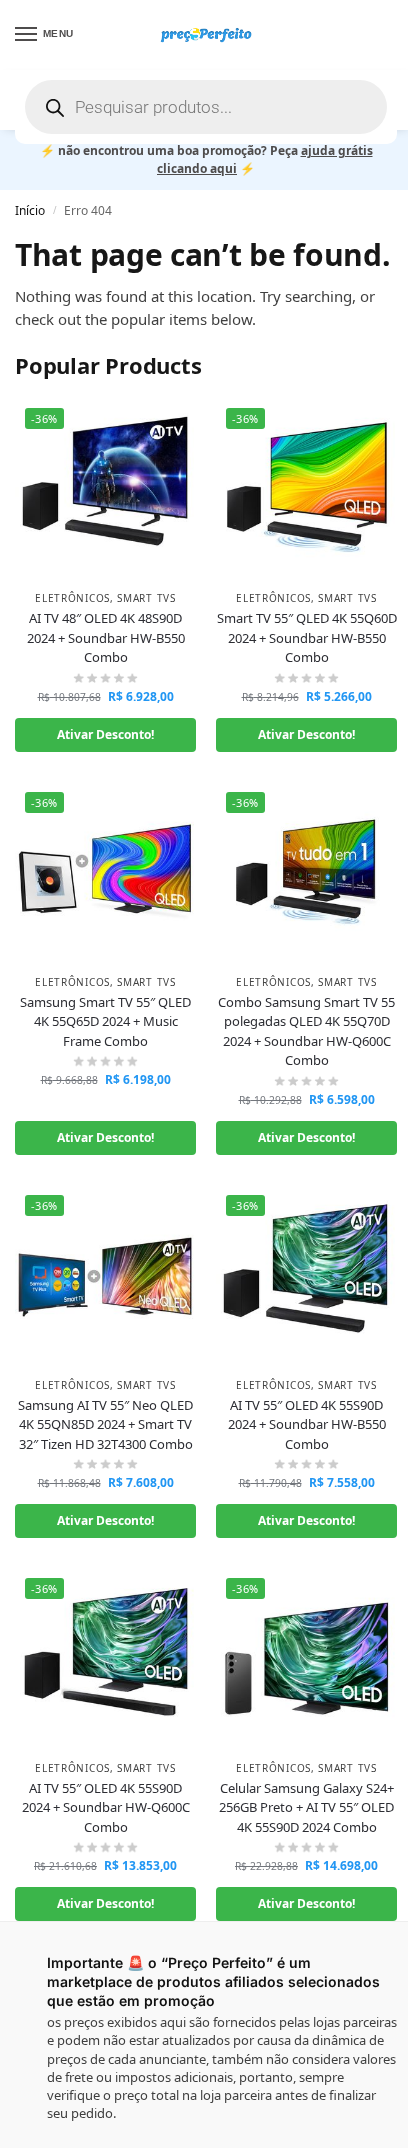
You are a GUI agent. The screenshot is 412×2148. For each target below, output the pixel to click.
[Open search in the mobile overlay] (206, 107)
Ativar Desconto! (105, 734)
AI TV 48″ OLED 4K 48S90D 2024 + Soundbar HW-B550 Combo (106, 637)
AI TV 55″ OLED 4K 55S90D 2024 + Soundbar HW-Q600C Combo (106, 1807)
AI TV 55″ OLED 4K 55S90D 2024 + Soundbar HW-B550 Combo (307, 1424)
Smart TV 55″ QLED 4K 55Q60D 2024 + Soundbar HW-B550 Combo (307, 637)
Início (30, 210)
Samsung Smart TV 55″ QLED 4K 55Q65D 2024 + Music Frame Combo (105, 1021)
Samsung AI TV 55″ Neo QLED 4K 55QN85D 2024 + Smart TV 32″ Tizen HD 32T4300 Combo (105, 1424)
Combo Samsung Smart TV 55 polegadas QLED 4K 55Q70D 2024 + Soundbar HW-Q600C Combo (306, 1031)
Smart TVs (146, 598)
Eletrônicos (72, 598)
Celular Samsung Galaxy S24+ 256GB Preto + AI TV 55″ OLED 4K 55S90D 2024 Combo (306, 1807)
